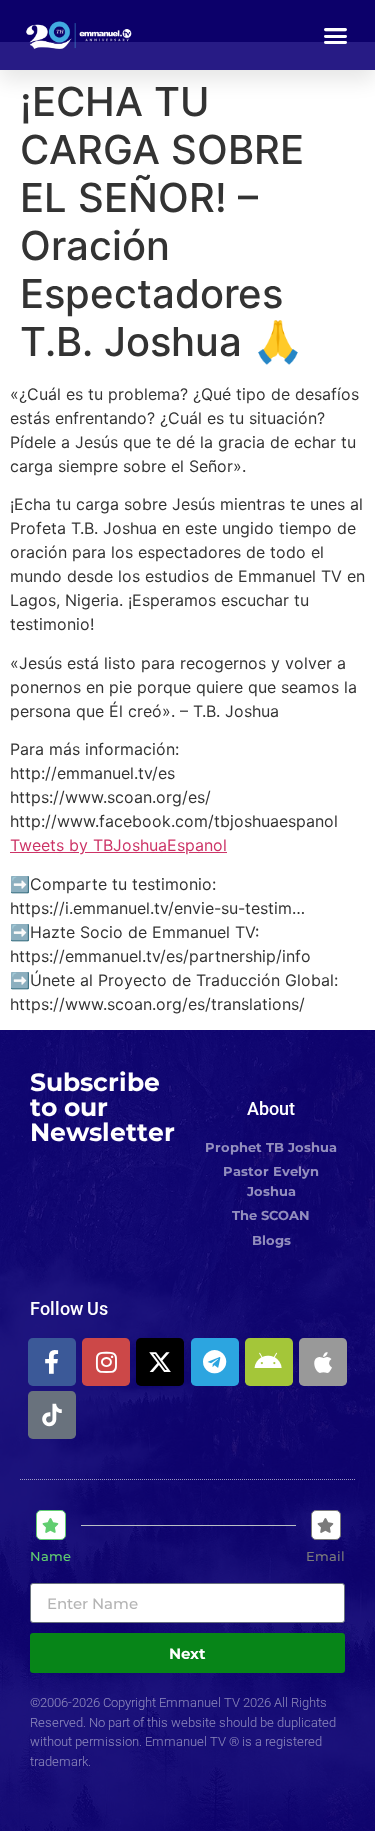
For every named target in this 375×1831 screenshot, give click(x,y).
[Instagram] (106, 1362)
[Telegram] (215, 1362)
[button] (336, 35)
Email (325, 1556)
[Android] (269, 1362)
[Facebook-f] (52, 1362)
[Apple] (323, 1362)
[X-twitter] (160, 1362)
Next (187, 1653)
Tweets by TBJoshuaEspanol (118, 845)
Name (50, 1556)
